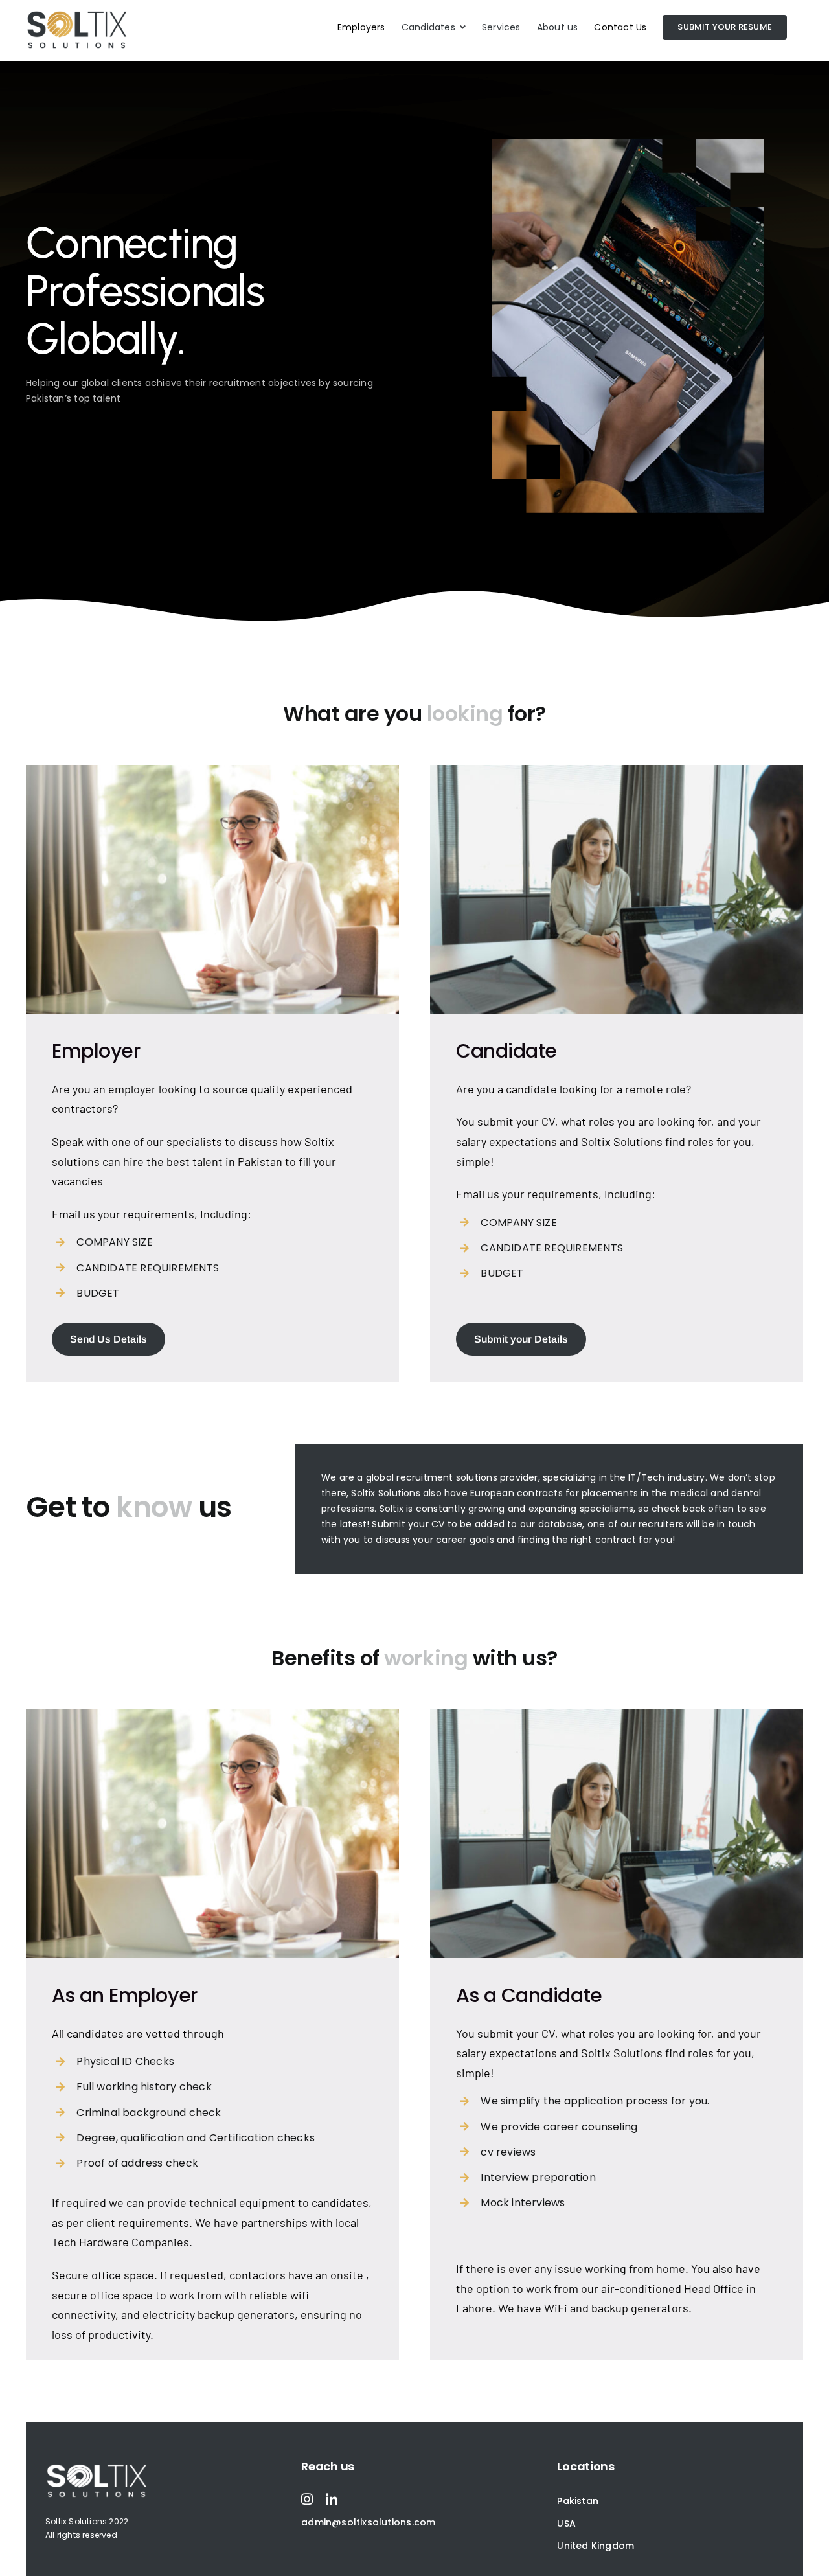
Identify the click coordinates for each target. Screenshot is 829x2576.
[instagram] (307, 2499)
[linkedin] (332, 2499)
